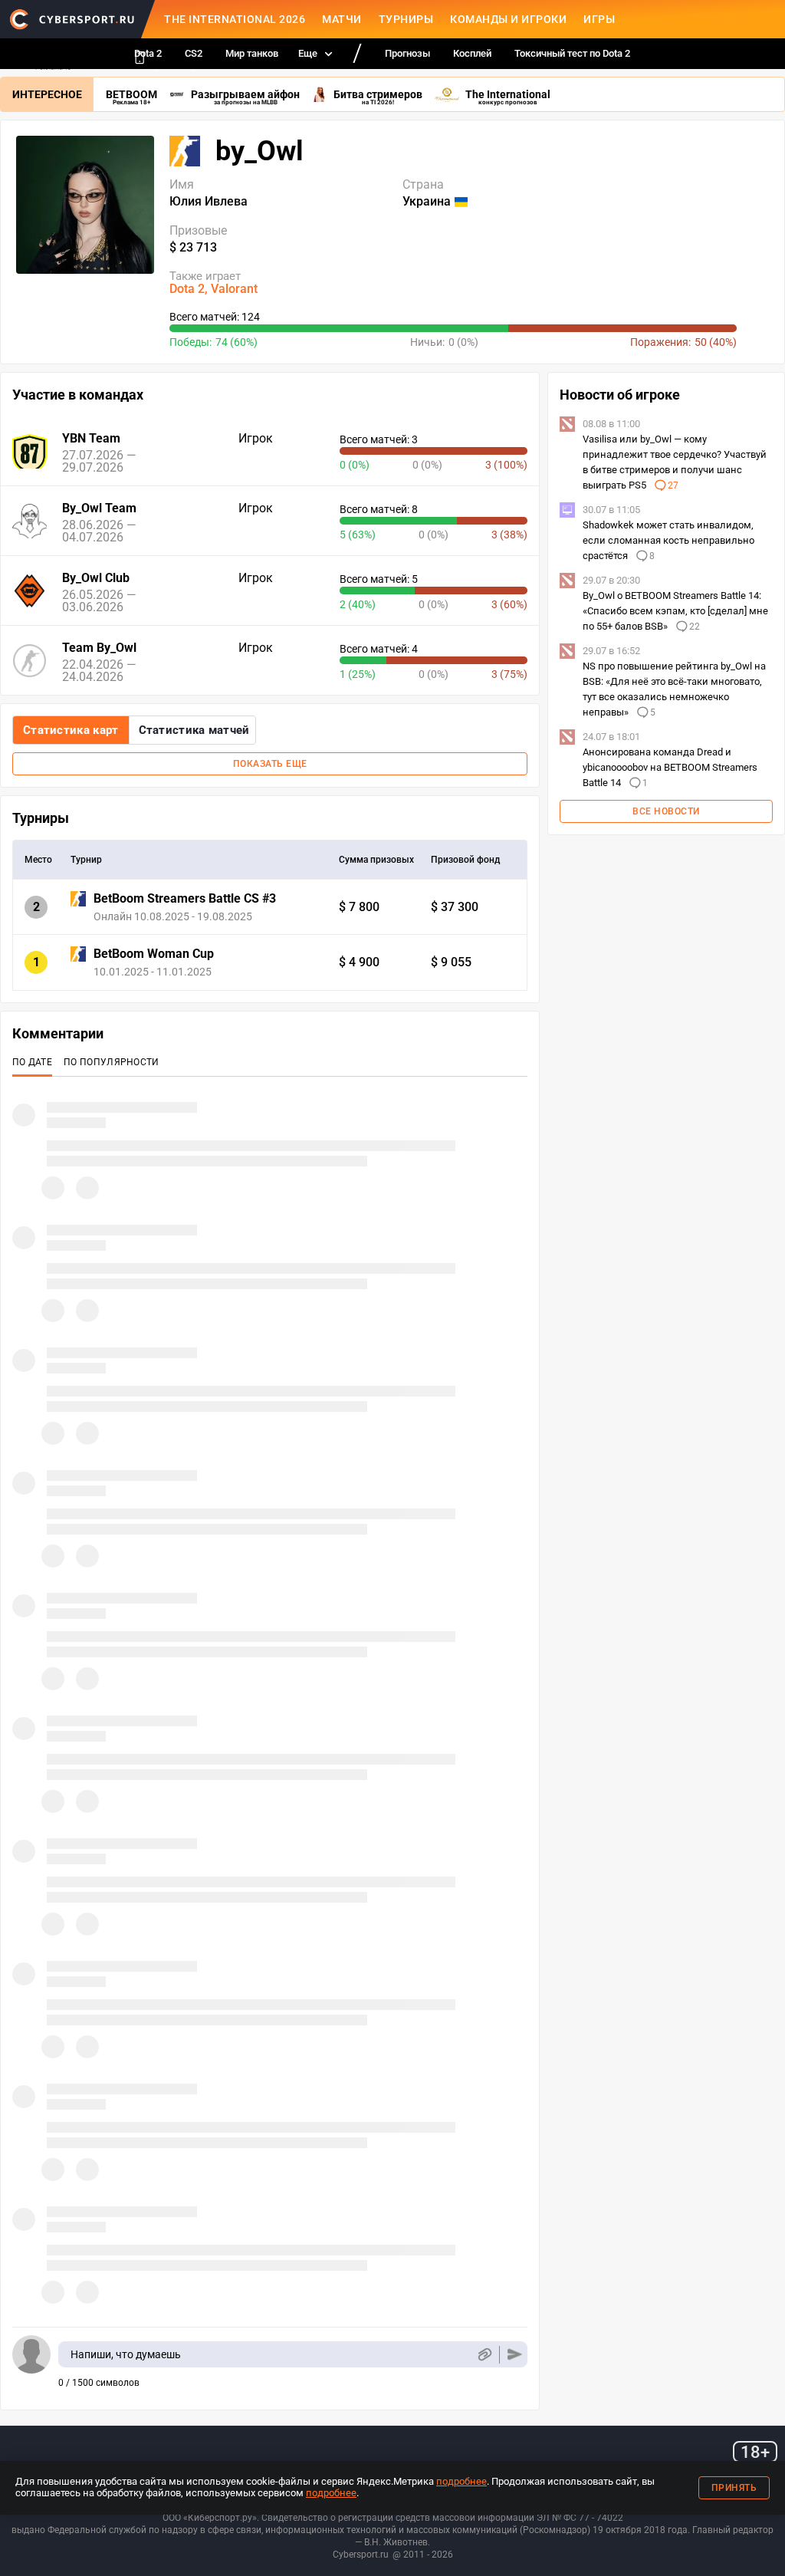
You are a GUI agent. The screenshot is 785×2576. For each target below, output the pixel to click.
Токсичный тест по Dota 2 (572, 53)
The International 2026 (235, 19)
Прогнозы (407, 53)
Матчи (342, 19)
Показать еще (270, 764)
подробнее (461, 2481)
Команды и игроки (508, 19)
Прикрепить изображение (484, 2355)
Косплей (472, 53)
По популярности (112, 1062)
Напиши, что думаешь (126, 2354)
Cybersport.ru (361, 2555)
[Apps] (140, 58)
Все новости (666, 811)
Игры (599, 19)
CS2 (194, 53)
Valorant (234, 289)
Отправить (515, 2355)
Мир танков (252, 53)
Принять (734, 2488)
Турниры (406, 19)
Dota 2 (187, 289)
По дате (32, 1062)
